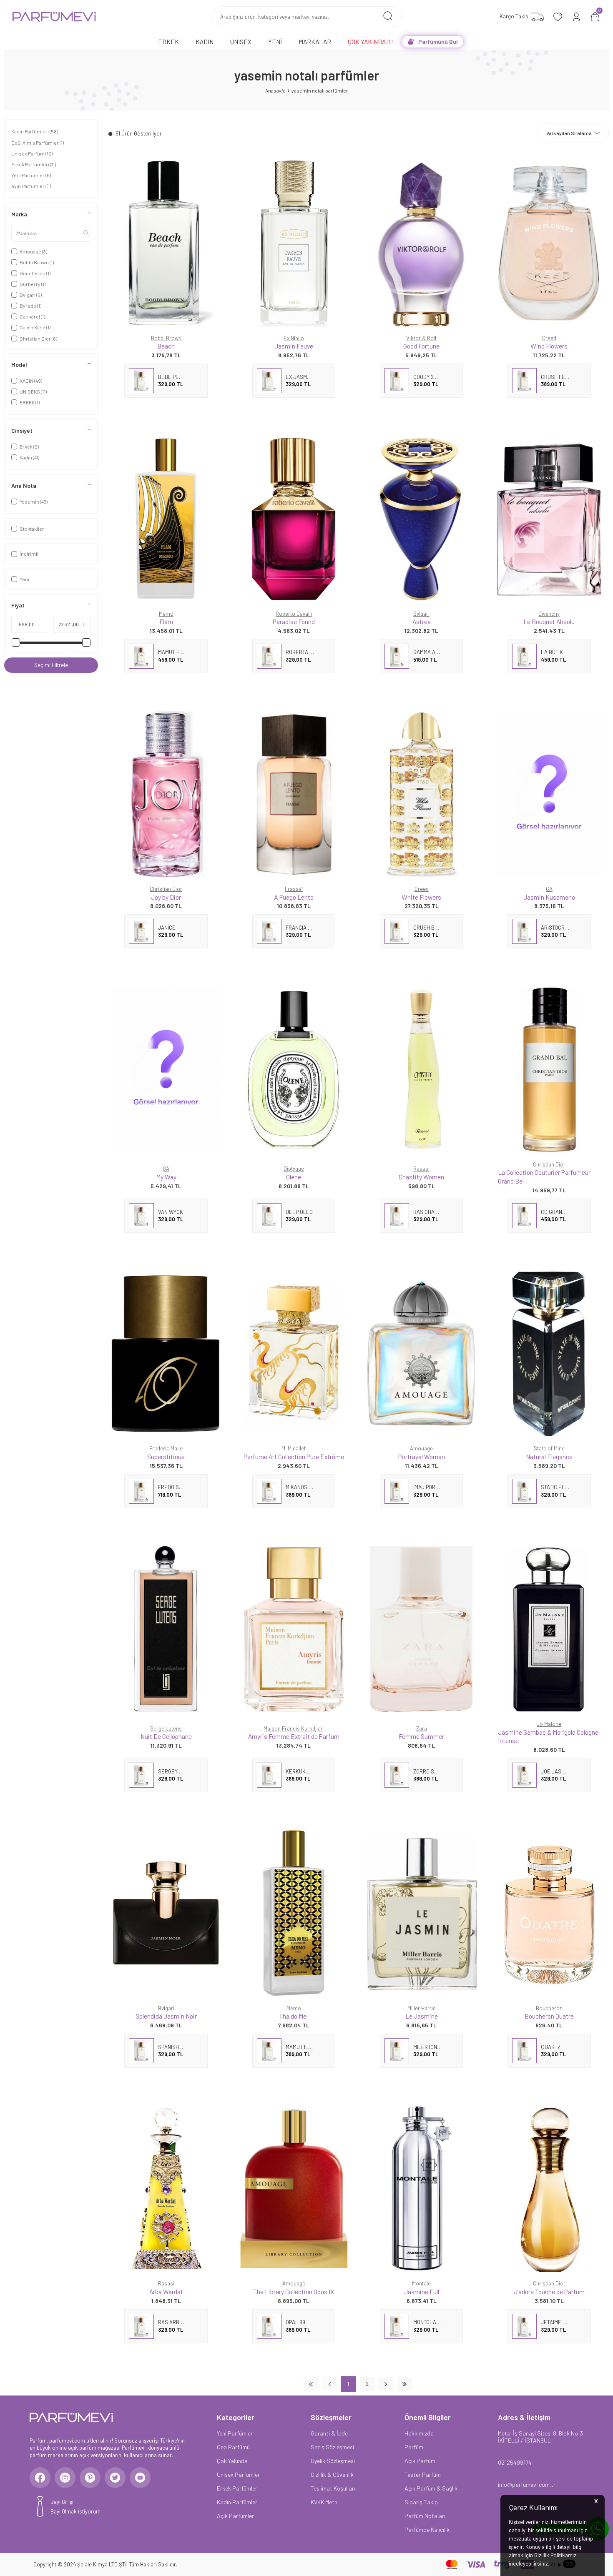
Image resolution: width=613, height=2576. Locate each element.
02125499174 (515, 2462)
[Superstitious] (166, 1353)
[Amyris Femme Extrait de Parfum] (294, 1629)
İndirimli (29, 554)
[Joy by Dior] (166, 794)
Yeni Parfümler (31, 175)
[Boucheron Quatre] (549, 1913)
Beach (166, 346)
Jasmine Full (422, 2291)
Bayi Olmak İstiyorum (75, 2511)
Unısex (241, 41)
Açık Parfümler (235, 2516)
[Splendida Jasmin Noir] (166, 1913)
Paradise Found (294, 621)
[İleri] (386, 2384)
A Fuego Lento (294, 897)
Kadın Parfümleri (35, 131)
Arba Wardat (166, 2291)
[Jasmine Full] (422, 2188)
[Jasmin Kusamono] (549, 794)
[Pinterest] (90, 2478)
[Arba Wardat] (166, 2188)
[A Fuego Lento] (294, 794)
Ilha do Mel (294, 2016)
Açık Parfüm (420, 2461)
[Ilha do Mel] (294, 1913)
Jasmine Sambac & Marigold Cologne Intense (548, 1736)
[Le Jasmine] (422, 1913)
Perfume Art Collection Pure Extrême (294, 1456)
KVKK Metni (325, 2502)
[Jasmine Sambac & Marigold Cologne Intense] (549, 1629)
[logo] (54, 17)
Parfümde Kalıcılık (427, 2530)
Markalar (315, 41)
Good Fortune (421, 346)
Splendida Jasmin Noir (166, 2016)
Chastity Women (421, 1177)
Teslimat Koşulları (333, 2488)
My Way (166, 1177)
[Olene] (294, 1069)
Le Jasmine (422, 2016)
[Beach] (166, 243)
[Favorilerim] (558, 17)
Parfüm (414, 2447)
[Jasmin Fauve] (294, 243)
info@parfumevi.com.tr (527, 2484)
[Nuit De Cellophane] (166, 1629)
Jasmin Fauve (294, 346)
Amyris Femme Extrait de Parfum (294, 1736)
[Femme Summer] (422, 1629)
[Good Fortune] (422, 243)
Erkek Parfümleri (34, 164)
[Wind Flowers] (549, 243)
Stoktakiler (32, 529)
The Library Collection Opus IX (294, 2291)
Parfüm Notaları (425, 2516)
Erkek (168, 41)
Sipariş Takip (421, 2502)
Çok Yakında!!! (371, 41)
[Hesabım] (577, 17)
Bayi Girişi (62, 2502)
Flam (166, 621)
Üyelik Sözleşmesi (333, 2461)
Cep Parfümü (233, 2447)
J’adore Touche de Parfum (549, 2291)
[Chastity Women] (422, 1069)
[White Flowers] (422, 794)
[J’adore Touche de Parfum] (549, 2188)
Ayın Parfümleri (31, 186)
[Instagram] (65, 2478)
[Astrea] (422, 518)
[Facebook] (40, 2478)
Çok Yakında (232, 2461)
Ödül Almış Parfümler (38, 143)
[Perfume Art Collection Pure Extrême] (294, 1353)
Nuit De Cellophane (166, 1736)
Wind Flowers (549, 346)
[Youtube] (140, 2478)
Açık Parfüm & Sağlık (431, 2488)
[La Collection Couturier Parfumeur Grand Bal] (549, 1069)
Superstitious (166, 1456)
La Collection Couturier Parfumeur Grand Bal (544, 1176)
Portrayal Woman (422, 1456)
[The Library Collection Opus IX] (294, 2188)
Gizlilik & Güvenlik (332, 2474)
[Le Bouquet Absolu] (549, 518)
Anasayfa (275, 90)
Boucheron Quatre (549, 2016)
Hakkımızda (419, 2433)
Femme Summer (421, 1736)
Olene (294, 1177)
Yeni (275, 41)
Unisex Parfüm (32, 153)
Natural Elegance (549, 1456)
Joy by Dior (166, 897)
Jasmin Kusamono (549, 897)
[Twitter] (115, 2478)
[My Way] (166, 1069)
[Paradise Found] (294, 518)
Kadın (205, 41)
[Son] (405, 2384)
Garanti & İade (329, 2433)
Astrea (422, 621)
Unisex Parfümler (238, 2474)
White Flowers (421, 897)
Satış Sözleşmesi (332, 2447)
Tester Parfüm (423, 2474)
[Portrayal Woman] (422, 1353)
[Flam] (166, 518)
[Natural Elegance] (549, 1353)
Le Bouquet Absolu (549, 621)
